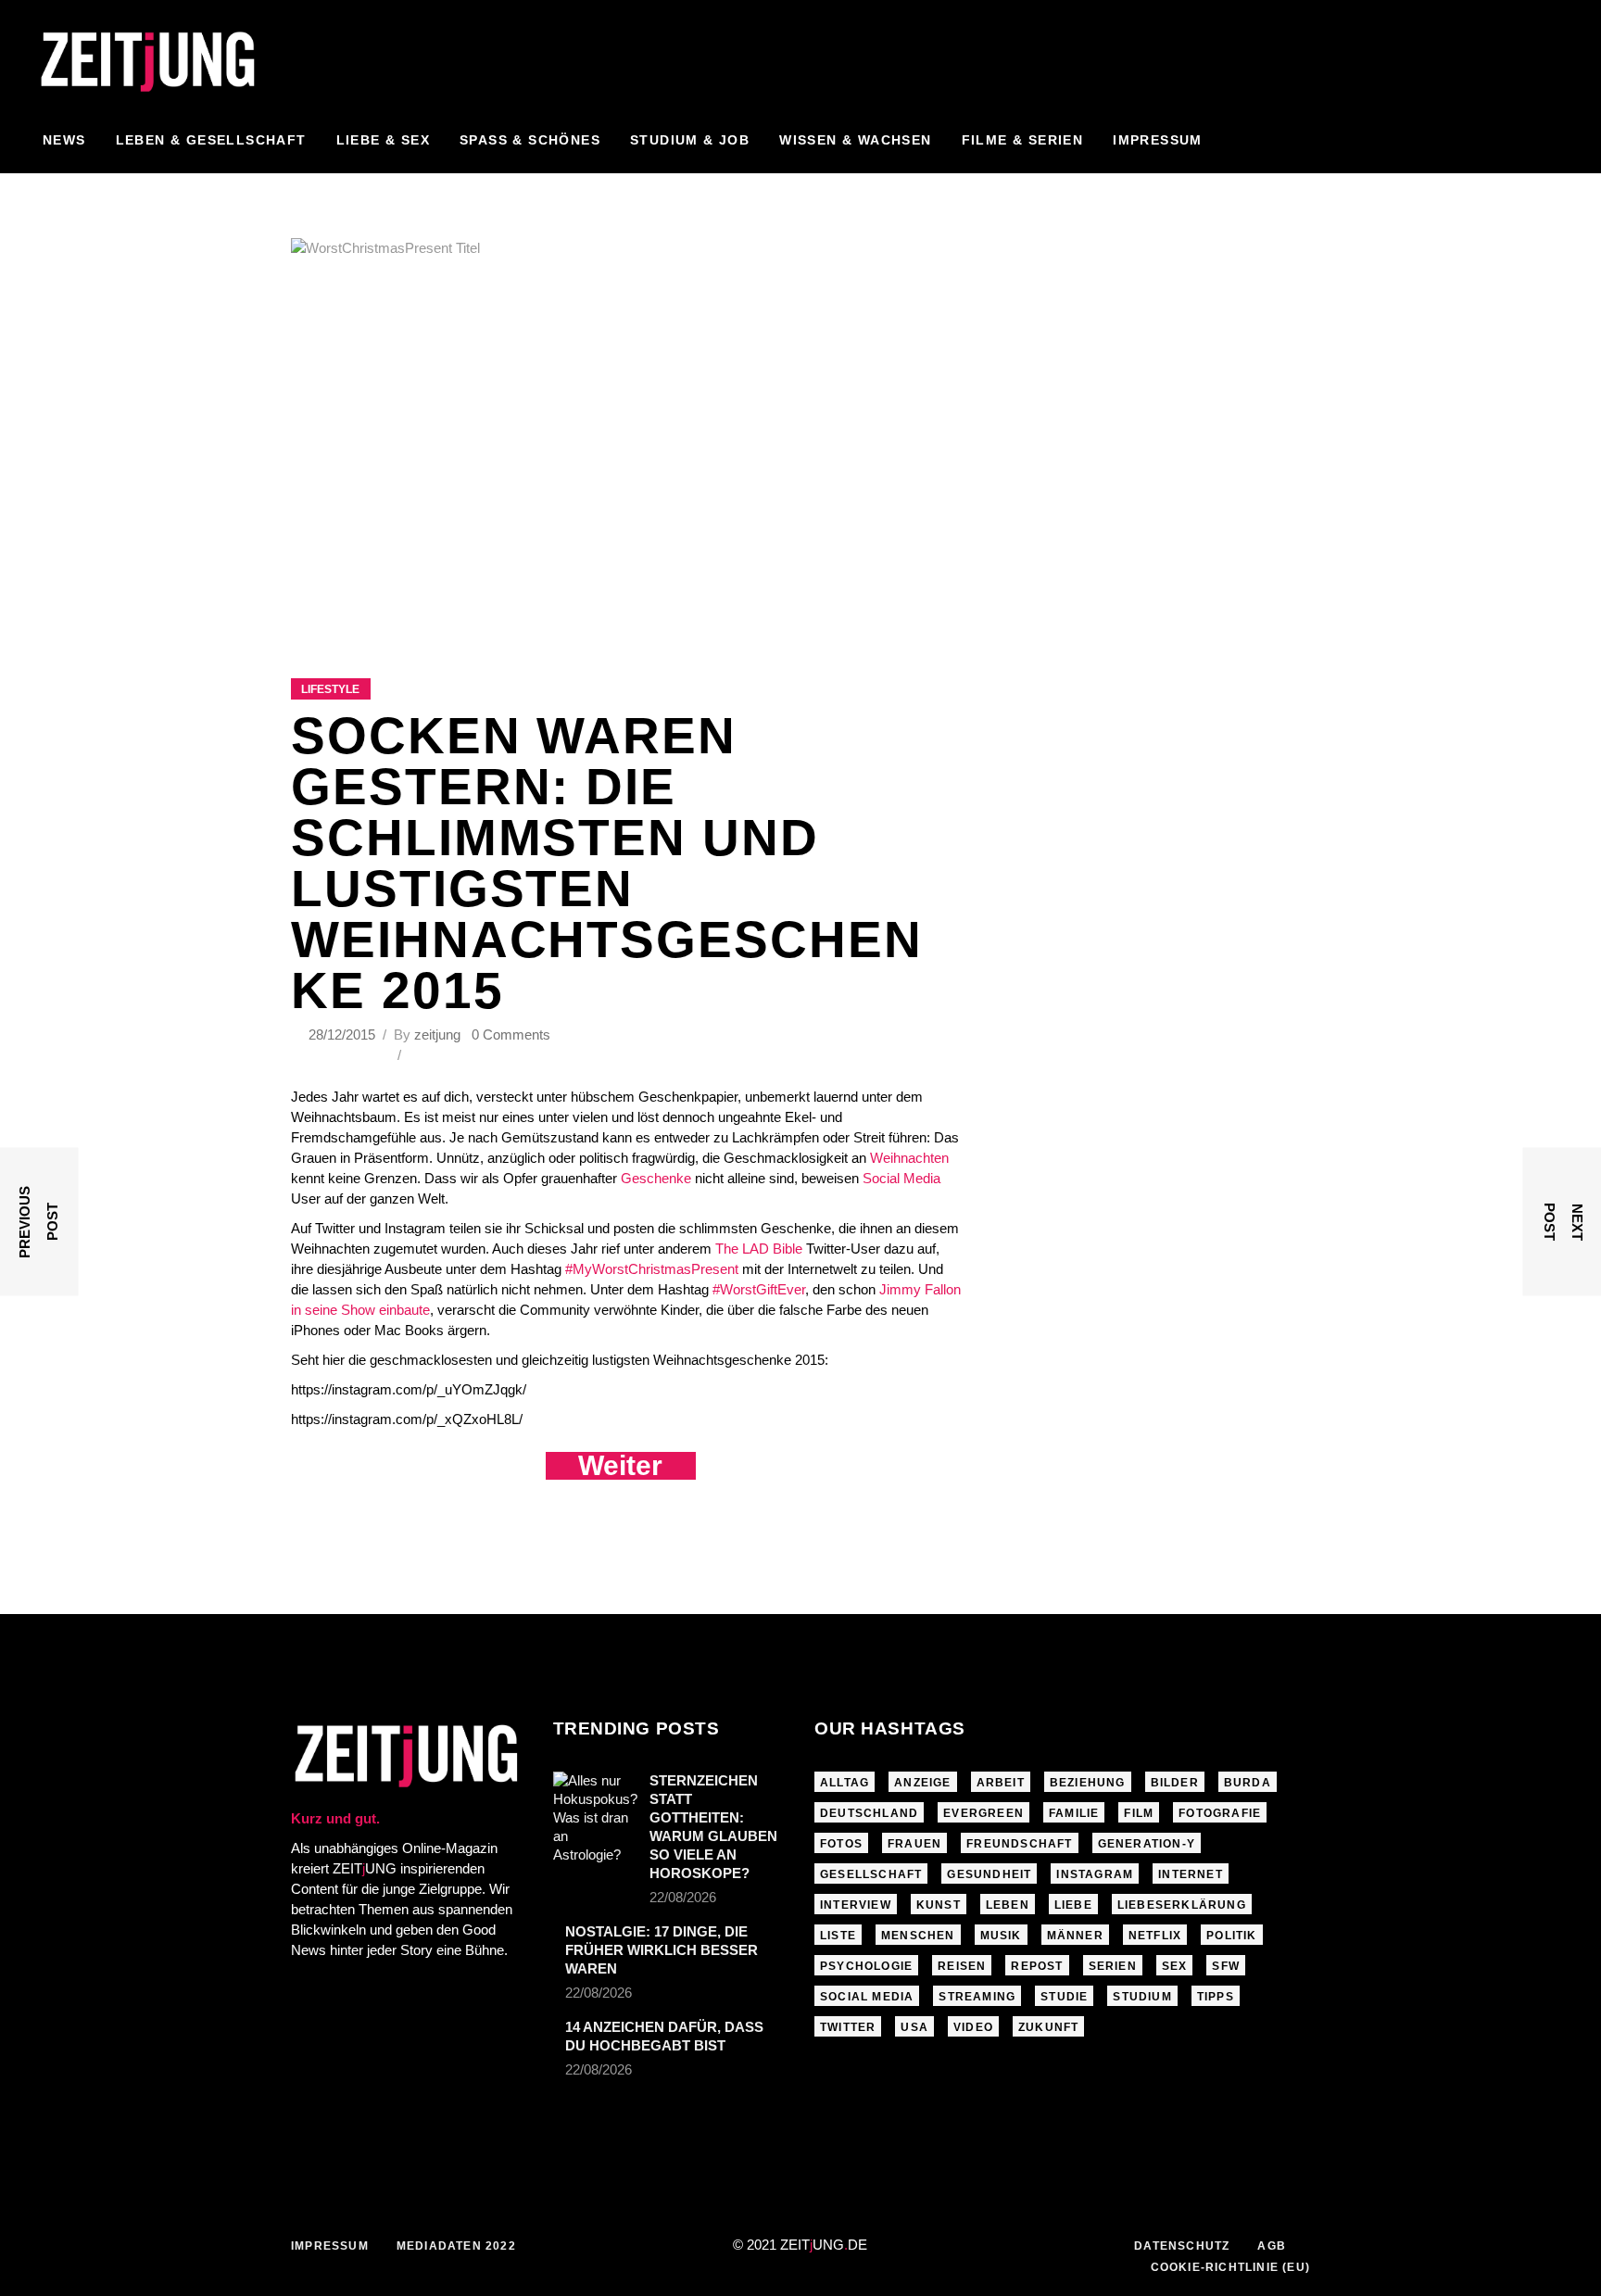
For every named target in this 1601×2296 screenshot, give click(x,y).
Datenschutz (1182, 2246)
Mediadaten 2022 (456, 2246)
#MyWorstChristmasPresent (654, 1269)
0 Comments (511, 1034)
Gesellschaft (871, 1874)
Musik (1001, 1936)
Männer (1075, 1936)
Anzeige (922, 1783)
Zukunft (1048, 2027)
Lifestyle (330, 689)
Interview (856, 1905)
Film (1139, 1813)
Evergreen (983, 1813)
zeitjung (437, 1034)
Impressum (330, 2246)
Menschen (918, 1936)
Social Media (901, 1178)
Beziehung (1088, 1783)
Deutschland (869, 1813)
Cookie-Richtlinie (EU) (1230, 2267)
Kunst (939, 1905)
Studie (1064, 1997)
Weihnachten (909, 1158)
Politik (1231, 1936)
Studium (1142, 1997)
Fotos (841, 1844)
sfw (1226, 1966)
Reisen (962, 1966)
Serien (1113, 1966)
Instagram (1095, 1874)
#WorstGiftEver (759, 1289)
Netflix (1155, 1936)
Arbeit (1001, 1783)
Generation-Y (1147, 1844)
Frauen (914, 1844)
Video (973, 2027)
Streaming (977, 1997)
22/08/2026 (683, 1897)
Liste (838, 1936)
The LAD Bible (759, 1249)
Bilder (1175, 1783)
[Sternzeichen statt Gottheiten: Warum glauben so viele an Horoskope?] (595, 1818)
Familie (1074, 1813)
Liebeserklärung (1182, 1905)
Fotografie (1220, 1813)
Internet (1191, 1874)
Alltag (845, 1783)
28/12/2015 (344, 1034)
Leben (1008, 1905)
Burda (1248, 1783)
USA (914, 2027)
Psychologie (866, 1966)
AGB (1272, 2246)
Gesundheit (989, 1874)
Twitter (848, 2027)
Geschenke (658, 1178)
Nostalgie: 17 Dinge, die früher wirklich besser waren (662, 1950)
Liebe (1073, 1905)
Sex (1175, 1966)
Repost (1037, 1966)
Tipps (1216, 1997)
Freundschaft (1019, 1844)
